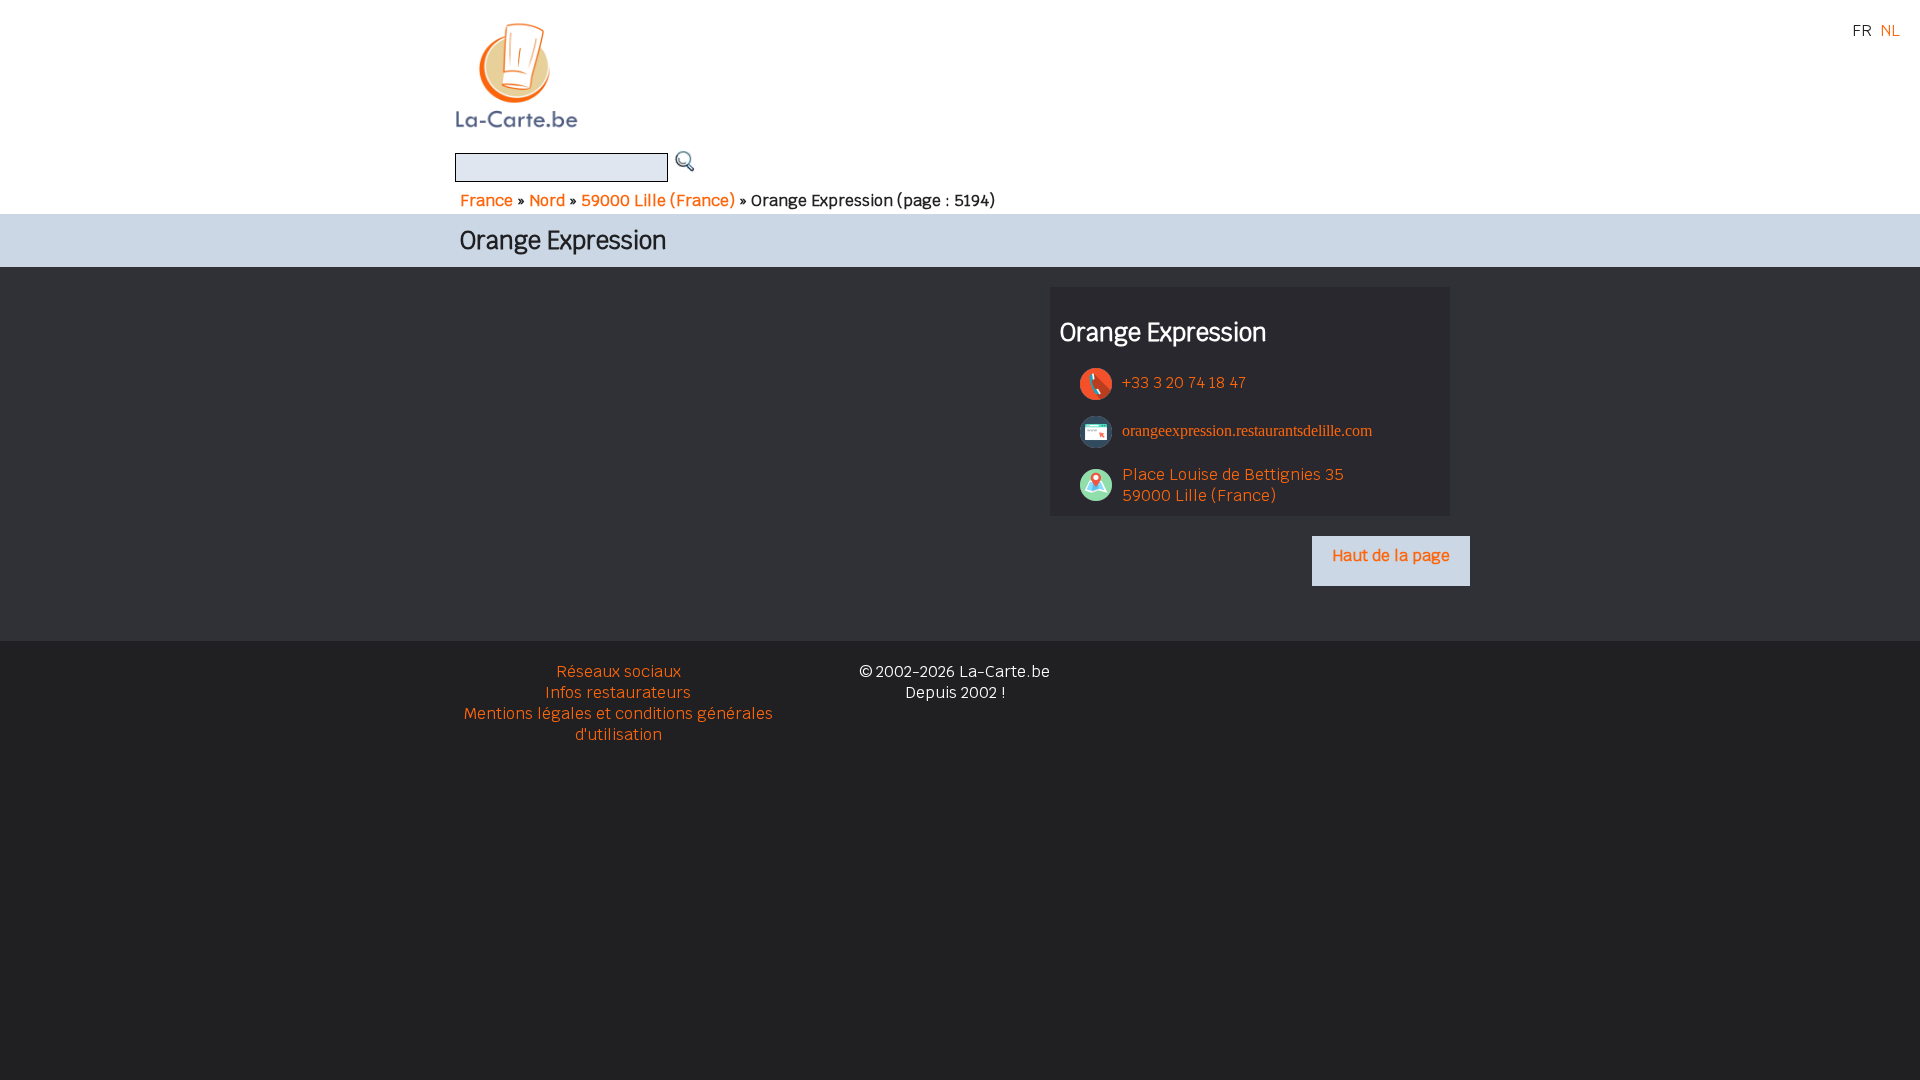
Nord (547, 200)
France (486, 200)
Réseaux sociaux (618, 671)
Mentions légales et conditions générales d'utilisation (618, 724)
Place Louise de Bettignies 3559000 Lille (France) (1233, 485)
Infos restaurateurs (618, 692)
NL (1890, 30)
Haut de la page (1391, 555)
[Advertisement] (983, 75)
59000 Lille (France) (658, 200)
